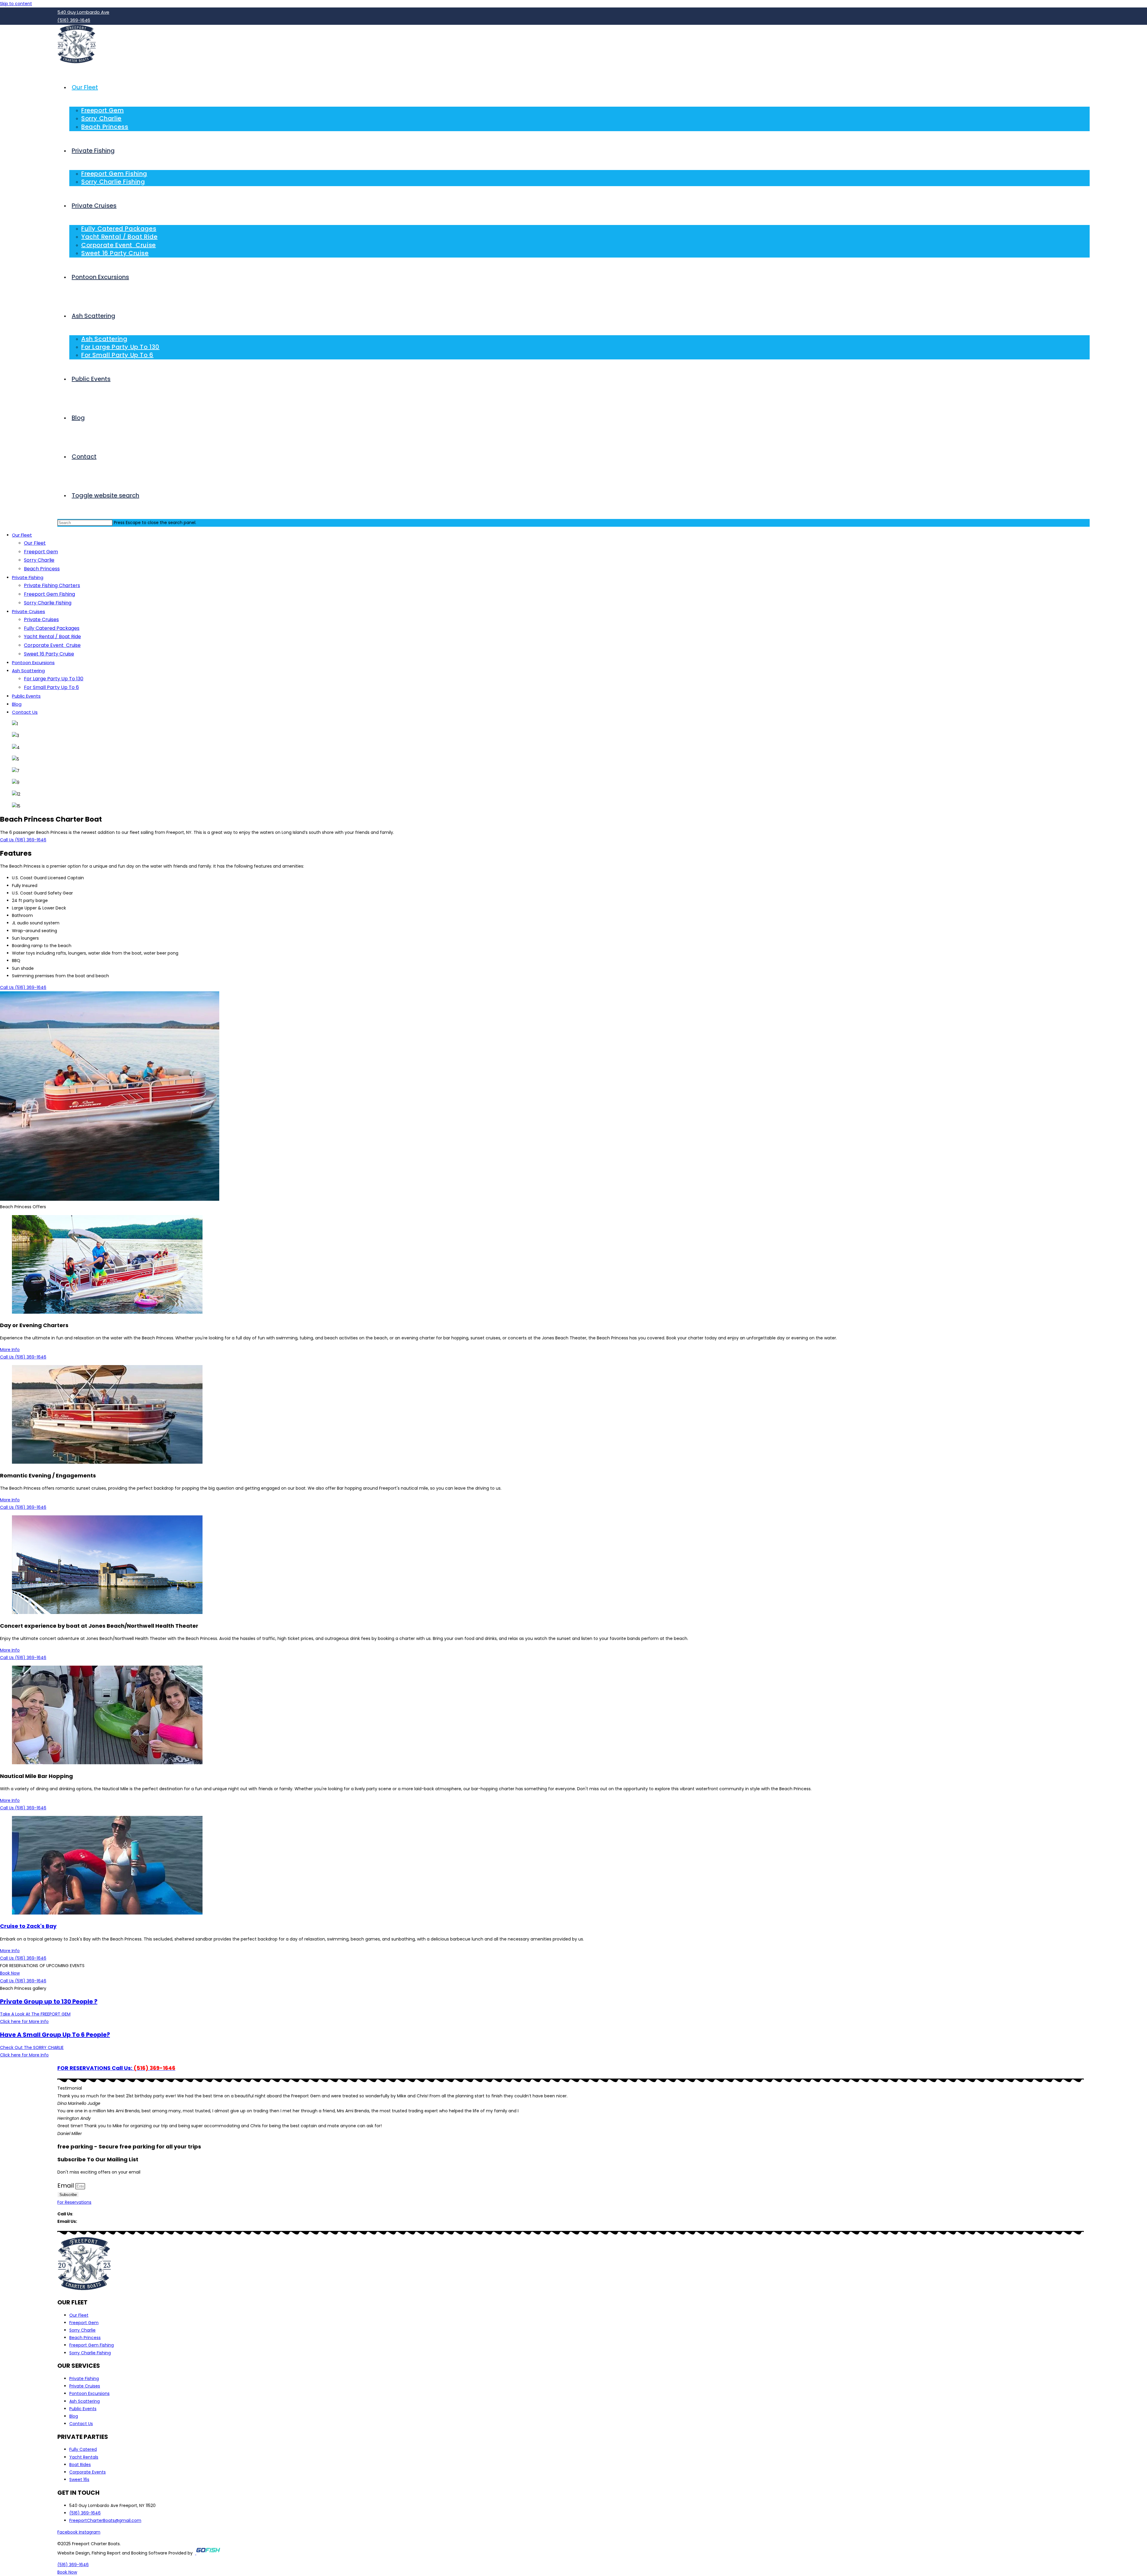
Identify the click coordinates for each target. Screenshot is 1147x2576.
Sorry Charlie (39, 560)
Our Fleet (22, 535)
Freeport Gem (41, 552)
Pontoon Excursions (33, 663)
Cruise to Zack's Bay (28, 1926)
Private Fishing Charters (52, 585)
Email (66, 2186)
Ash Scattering (28, 671)
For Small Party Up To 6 (51, 687)
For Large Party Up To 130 (54, 679)
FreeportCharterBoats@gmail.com (114, 2221)
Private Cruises (29, 611)
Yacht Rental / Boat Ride (52, 637)
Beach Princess (42, 569)
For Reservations (74, 2202)
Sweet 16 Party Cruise (49, 654)
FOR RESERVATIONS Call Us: (116, 2068)
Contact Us (25, 712)
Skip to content (16, 4)
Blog (17, 704)
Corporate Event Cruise (52, 645)
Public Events (26, 696)
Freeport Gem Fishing (49, 594)
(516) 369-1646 (90, 2214)
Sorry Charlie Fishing (48, 603)
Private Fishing (28, 577)
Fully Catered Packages (52, 628)
